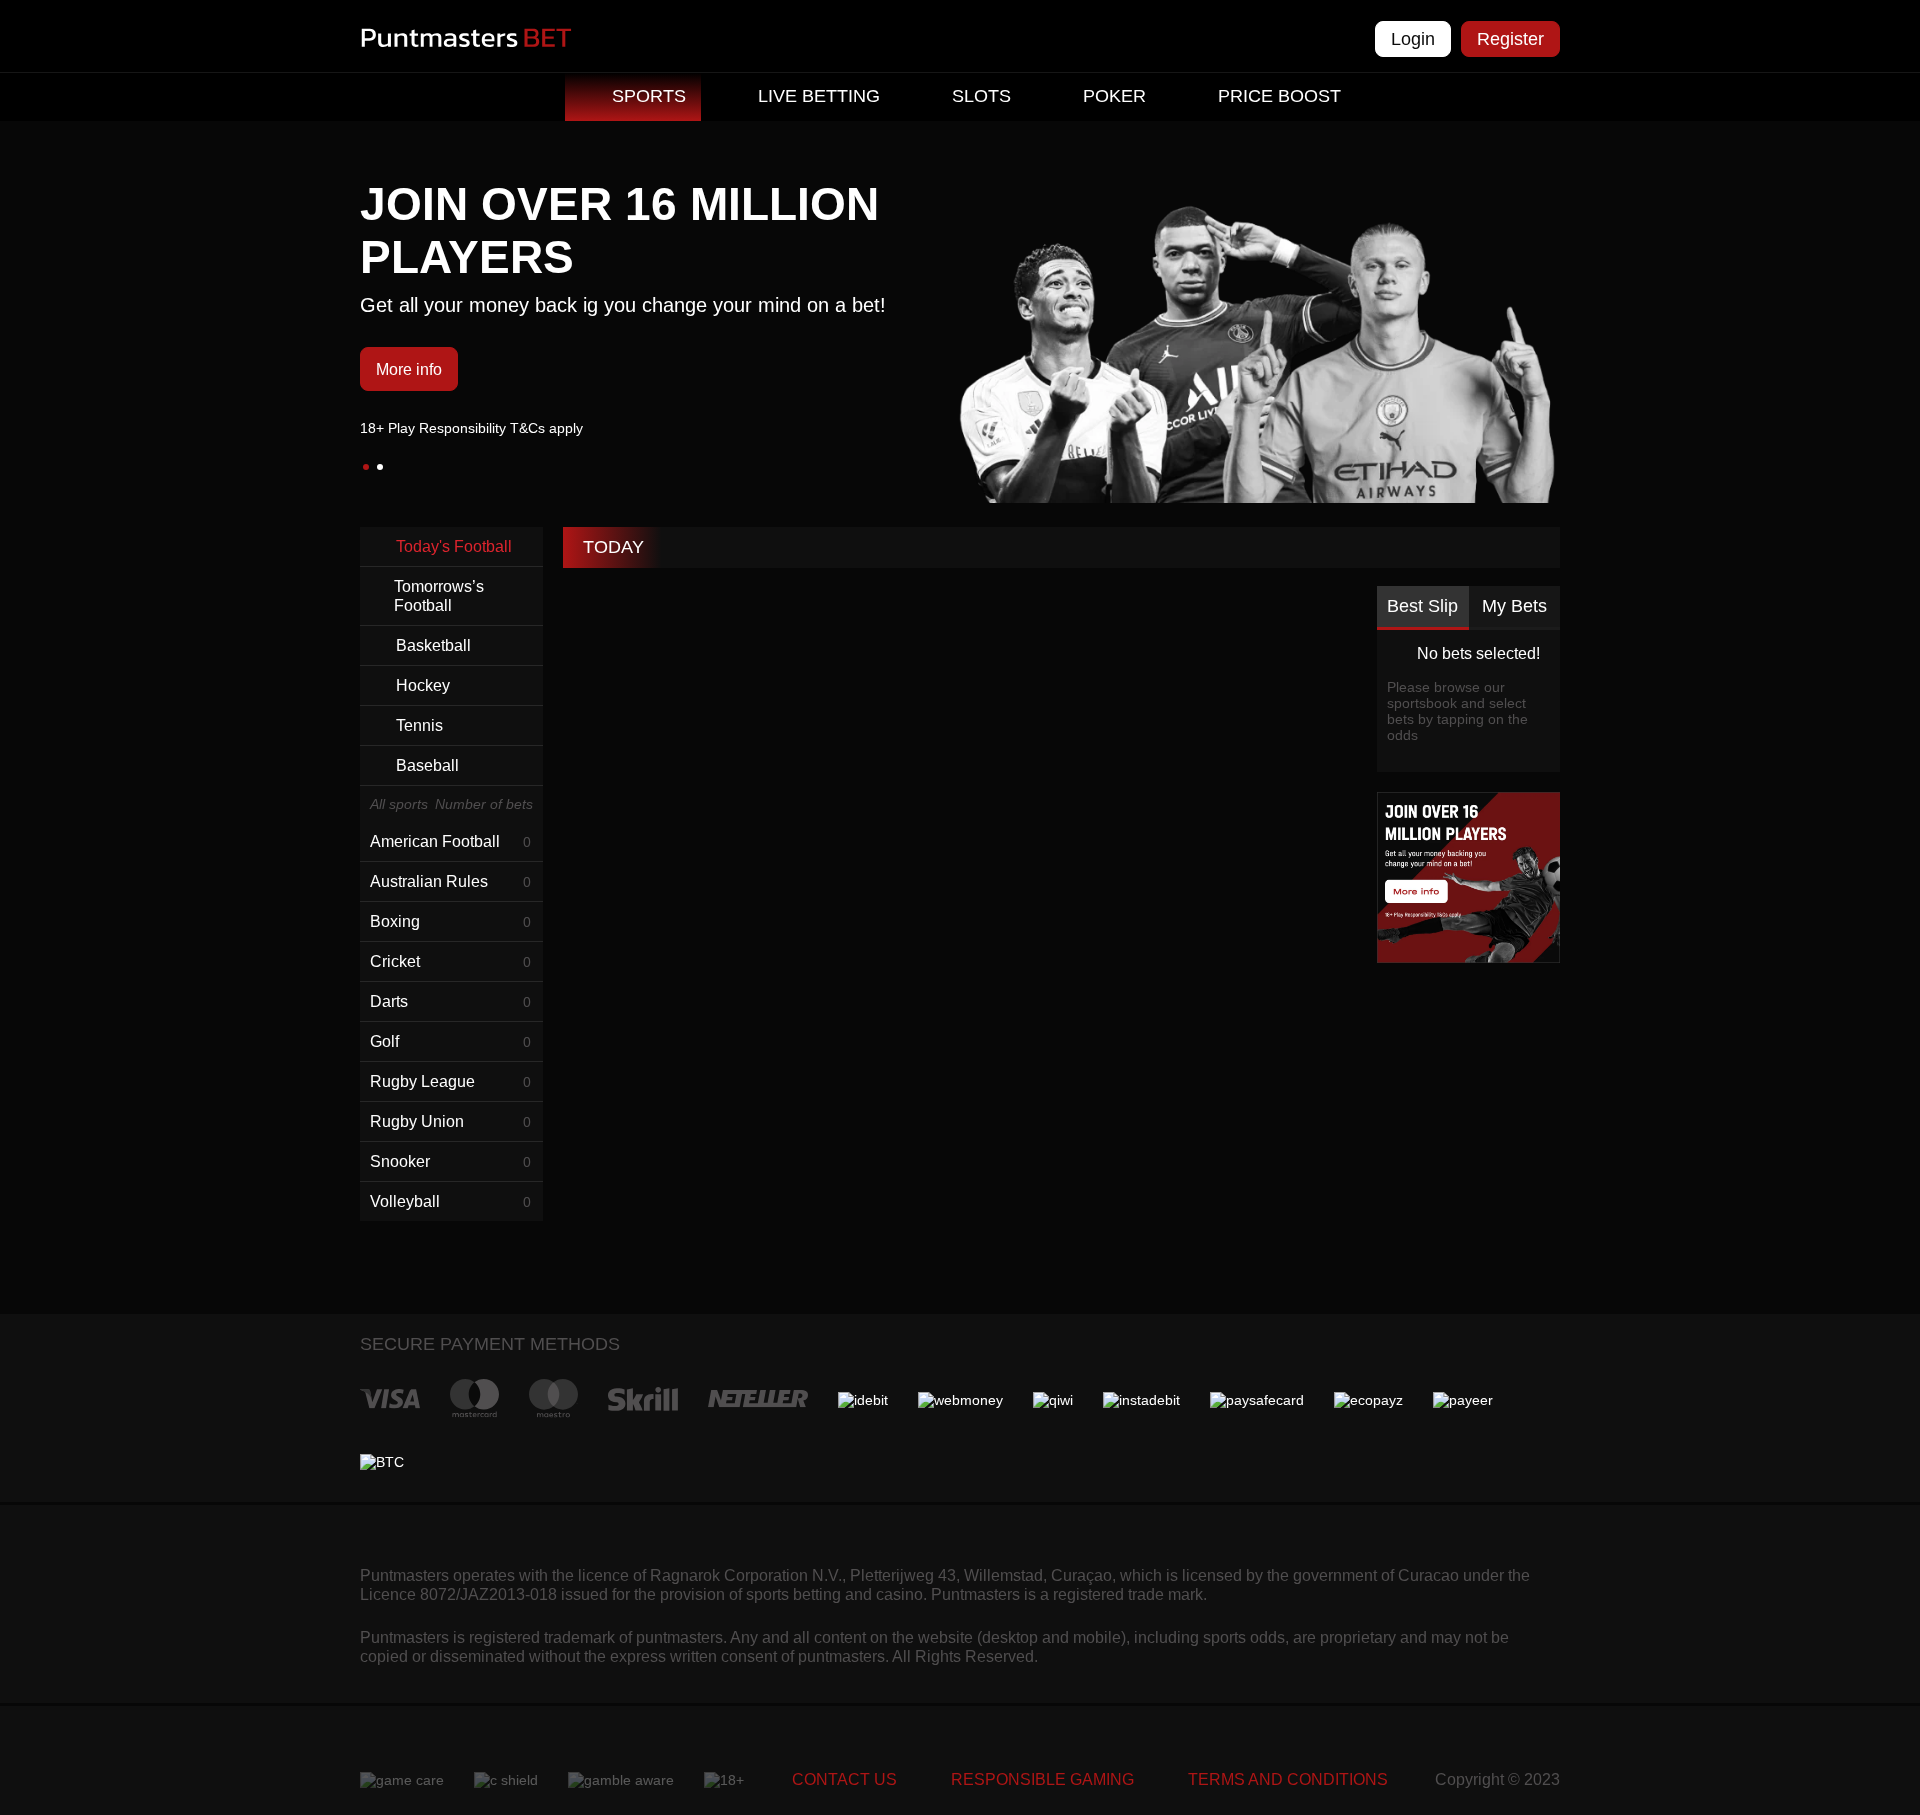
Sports (649, 96)
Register (1510, 39)
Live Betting (819, 96)
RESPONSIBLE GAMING (1042, 1779)
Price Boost (1279, 96)
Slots (981, 96)
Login (1413, 39)
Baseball (427, 765)
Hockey (423, 685)
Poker (1114, 96)
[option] (960, 307)
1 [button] (366, 467)
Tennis (419, 725)
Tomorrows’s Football (439, 596)
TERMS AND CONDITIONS (1288, 1779)
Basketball (433, 645)
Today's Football (454, 546)
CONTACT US (844, 1779)
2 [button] (380, 467)
